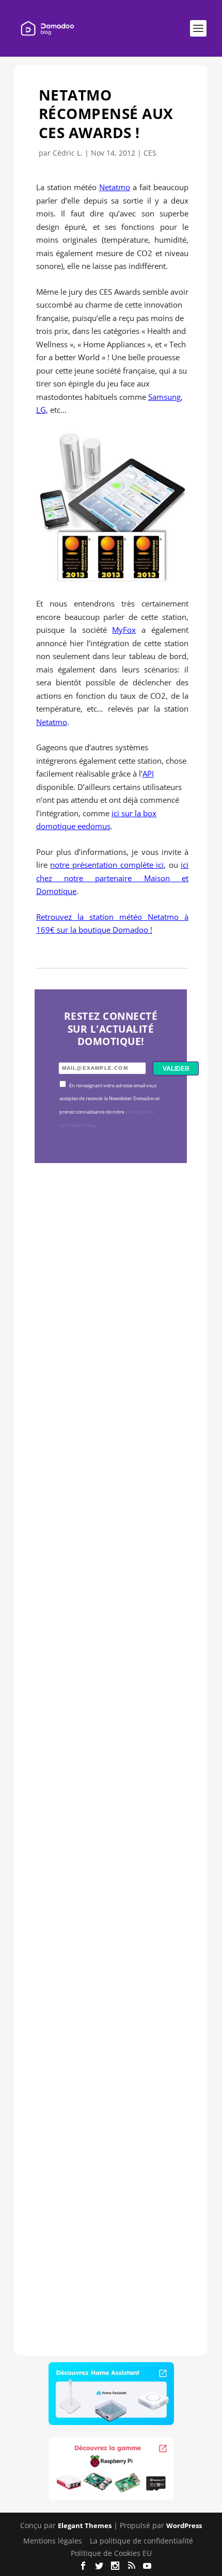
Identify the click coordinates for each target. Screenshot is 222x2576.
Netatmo (115, 187)
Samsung (164, 397)
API (148, 773)
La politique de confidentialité (141, 2541)
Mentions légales (53, 2541)
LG (41, 410)
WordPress (184, 2526)
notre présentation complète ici (107, 865)
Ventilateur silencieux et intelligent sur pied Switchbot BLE (110, 2195)
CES (150, 153)
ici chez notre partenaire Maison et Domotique (112, 878)
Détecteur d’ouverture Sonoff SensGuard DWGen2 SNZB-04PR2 (104, 1907)
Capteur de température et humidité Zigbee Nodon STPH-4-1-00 (111, 1620)
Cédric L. (68, 153)
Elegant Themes (85, 2526)
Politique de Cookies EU (111, 2553)
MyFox (124, 630)
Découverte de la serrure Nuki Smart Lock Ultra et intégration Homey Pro (111, 1333)
